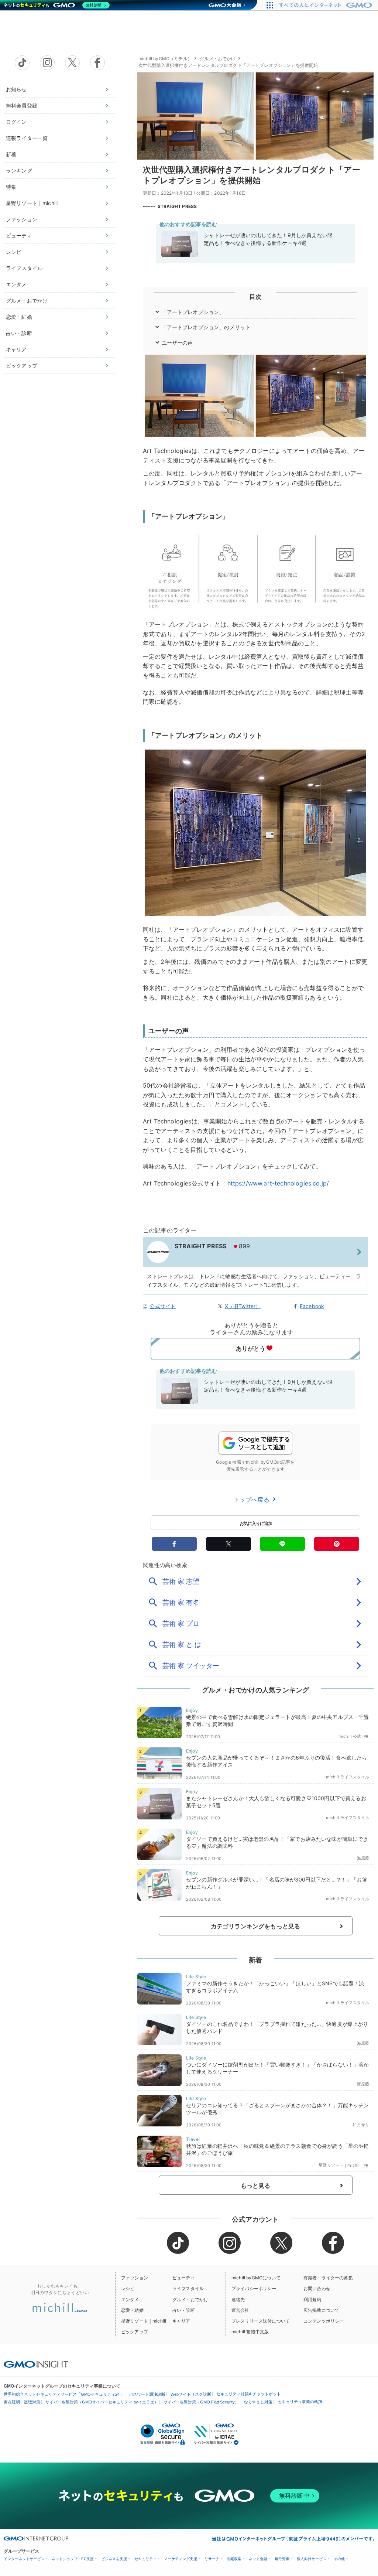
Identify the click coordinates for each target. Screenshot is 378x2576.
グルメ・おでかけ (27, 301)
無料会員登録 (22, 105)
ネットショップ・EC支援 (73, 2559)
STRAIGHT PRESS (177, 206)
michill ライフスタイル (348, 1777)
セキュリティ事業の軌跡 (300, 2402)
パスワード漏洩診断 (147, 2394)
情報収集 (234, 2559)
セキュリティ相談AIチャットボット (249, 2394)
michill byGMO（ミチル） (165, 59)
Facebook (312, 1306)
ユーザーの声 (177, 343)
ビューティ (19, 236)
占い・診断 (19, 333)
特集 (11, 187)
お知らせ (16, 89)
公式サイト (163, 1306)
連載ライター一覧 (27, 138)
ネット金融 (258, 2559)
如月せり (361, 2125)
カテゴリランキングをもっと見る (255, 1926)
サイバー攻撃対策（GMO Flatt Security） (201, 2402)
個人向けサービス (312, 2559)
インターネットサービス (24, 2559)
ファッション (22, 219)
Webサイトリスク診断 (191, 2394)
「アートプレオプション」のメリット (206, 327)
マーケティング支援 (181, 2559)
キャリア (16, 349)
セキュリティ (145, 2559)
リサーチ (212, 2559)
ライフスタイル (24, 268)
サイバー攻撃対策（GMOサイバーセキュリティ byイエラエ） (102, 2402)
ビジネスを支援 (114, 2559)
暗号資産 (282, 2559)
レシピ (14, 252)
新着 (11, 154)
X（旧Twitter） (243, 1306)
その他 (339, 2559)
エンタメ (16, 284)
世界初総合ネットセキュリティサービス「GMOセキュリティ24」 (64, 2394)
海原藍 (363, 1858)
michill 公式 (350, 1736)
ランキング (19, 170)
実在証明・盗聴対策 (22, 2402)
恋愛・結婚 (19, 317)
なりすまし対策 (258, 2402)
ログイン (16, 122)
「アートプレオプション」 (193, 312)
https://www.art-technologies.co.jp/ (278, 1183)
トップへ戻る (252, 1499)
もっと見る (256, 2186)
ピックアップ (22, 366)
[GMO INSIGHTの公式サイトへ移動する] (36, 2364)
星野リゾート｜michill (32, 203)
